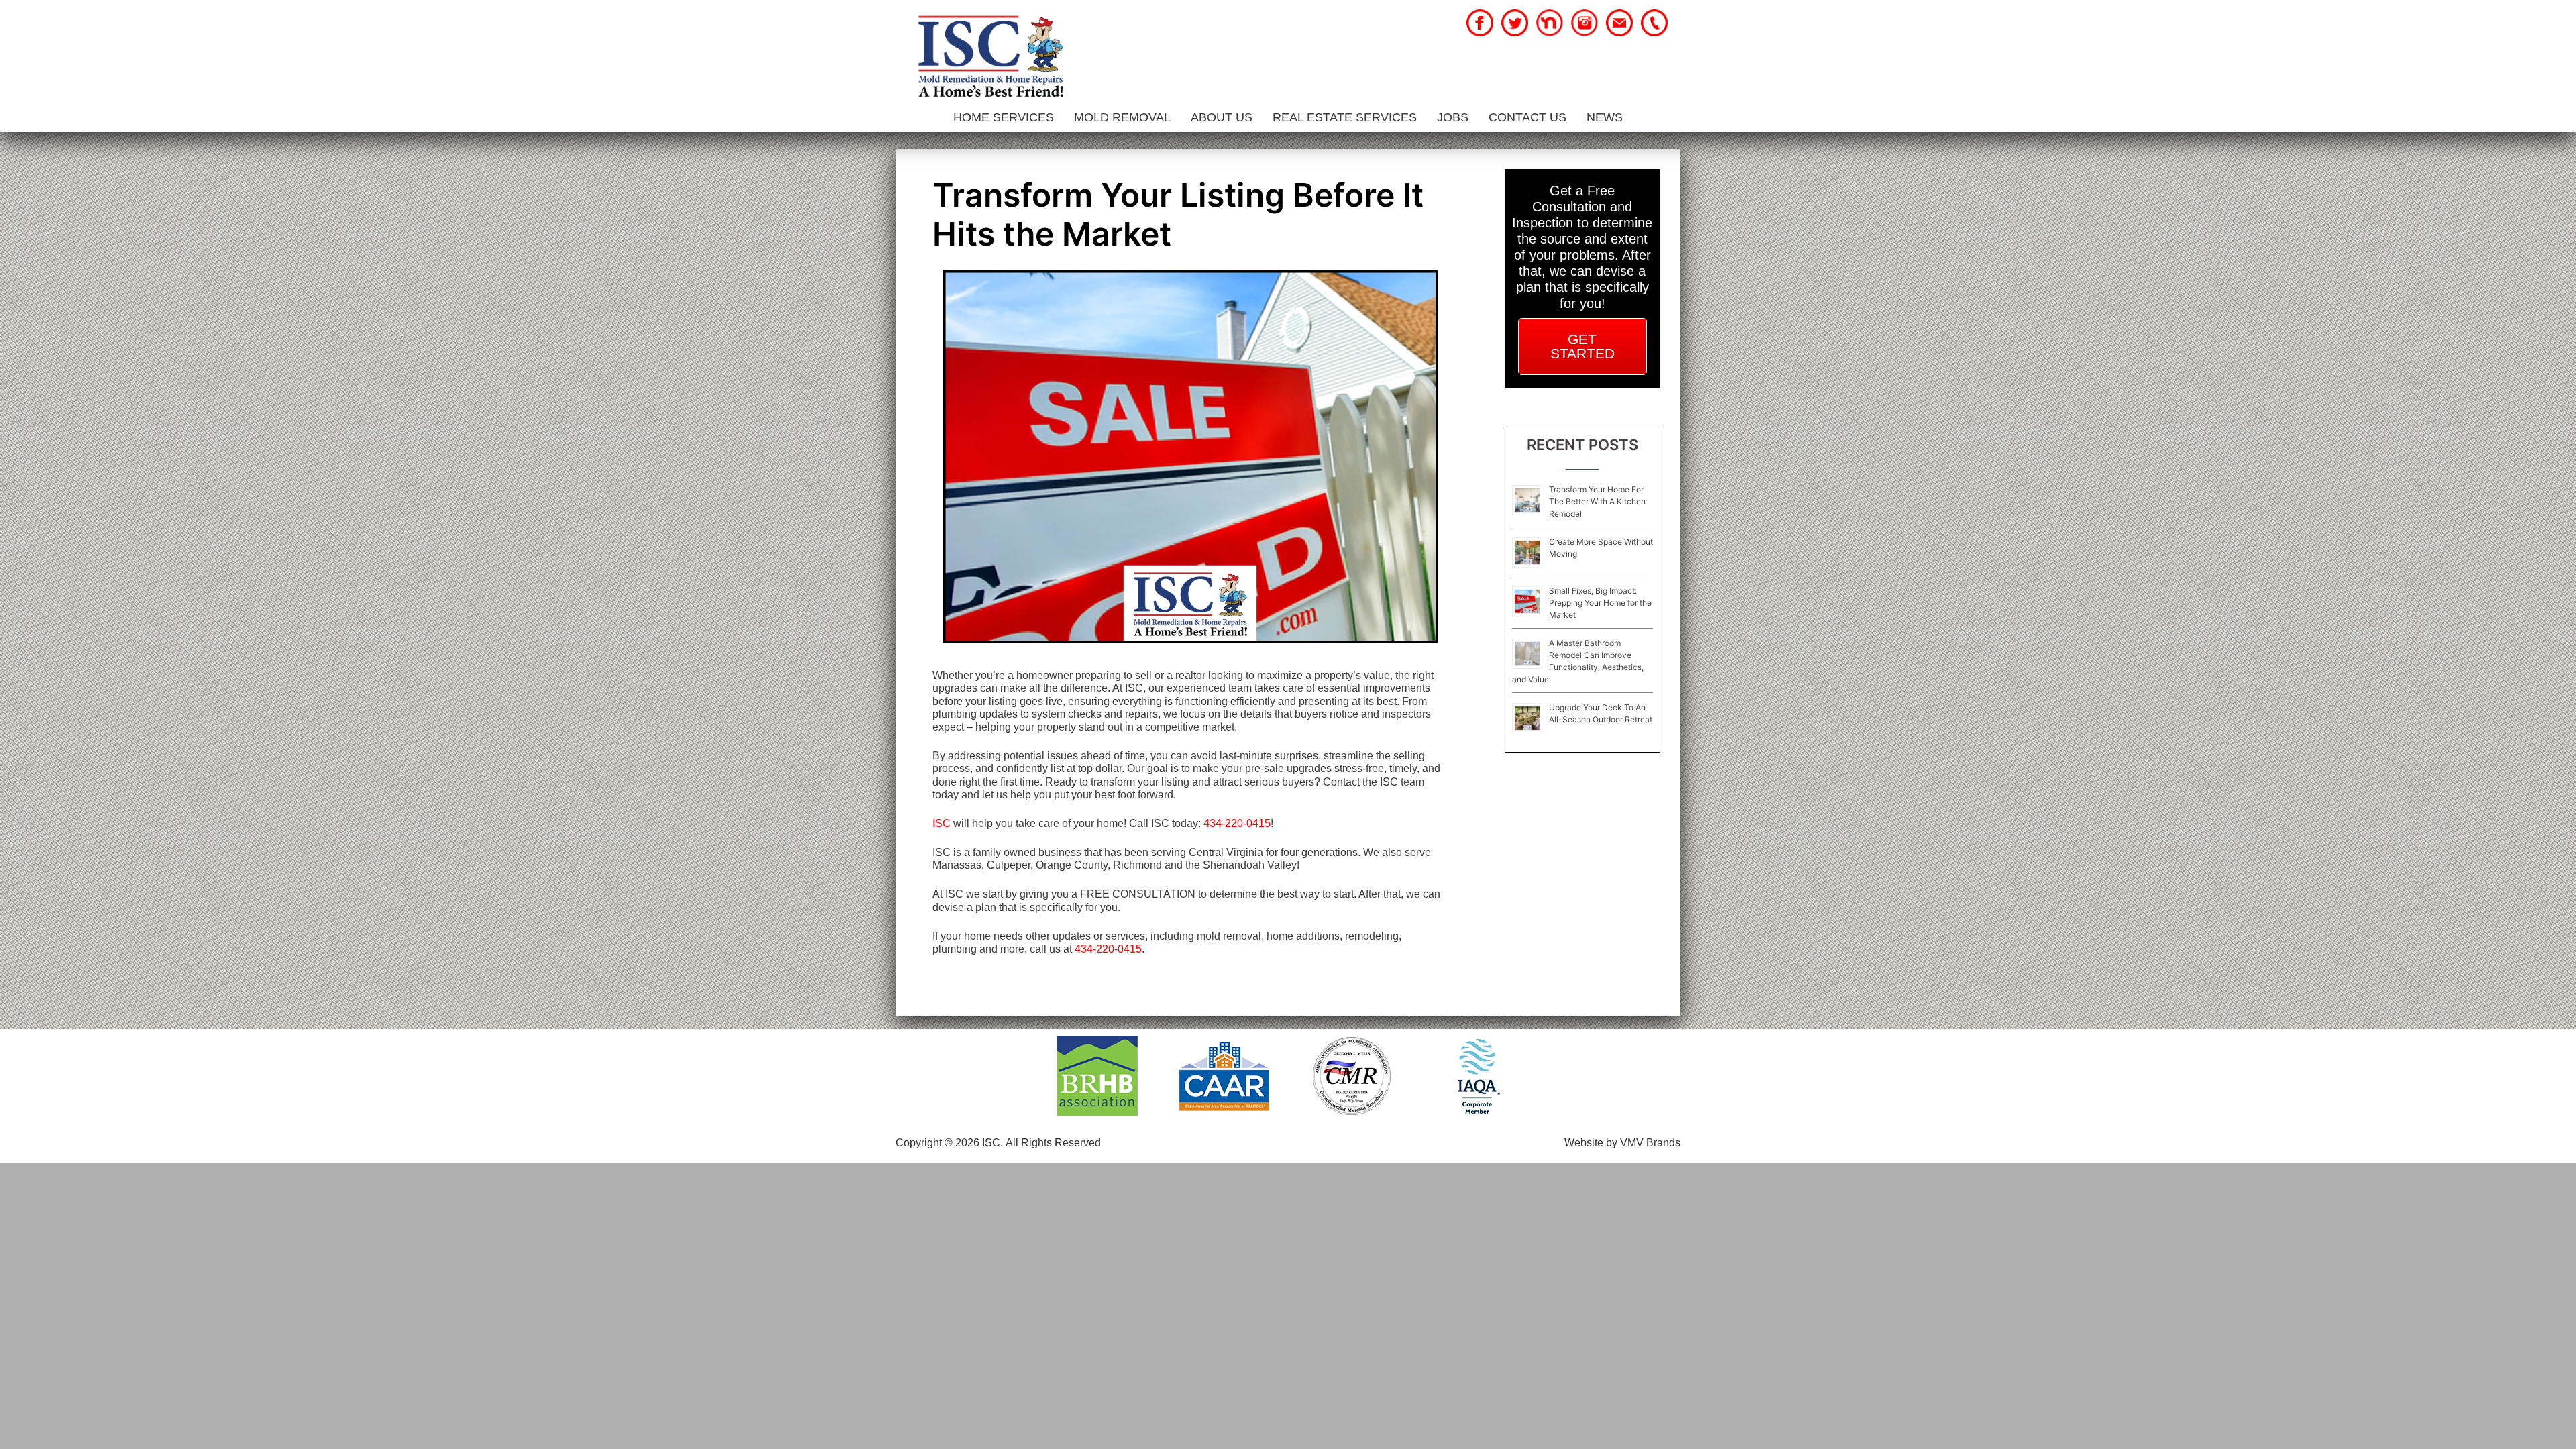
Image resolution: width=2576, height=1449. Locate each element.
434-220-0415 (1237, 823)
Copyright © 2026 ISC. (949, 1143)
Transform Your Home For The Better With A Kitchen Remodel (1597, 501)
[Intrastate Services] (990, 58)
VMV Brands (1650, 1143)
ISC (942, 823)
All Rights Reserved (1053, 1143)
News (1605, 117)
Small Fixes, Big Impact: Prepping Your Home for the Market (1600, 603)
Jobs (1453, 117)
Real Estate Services (1345, 117)
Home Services (1004, 117)
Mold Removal (1122, 117)
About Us (1222, 117)
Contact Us (1527, 117)
